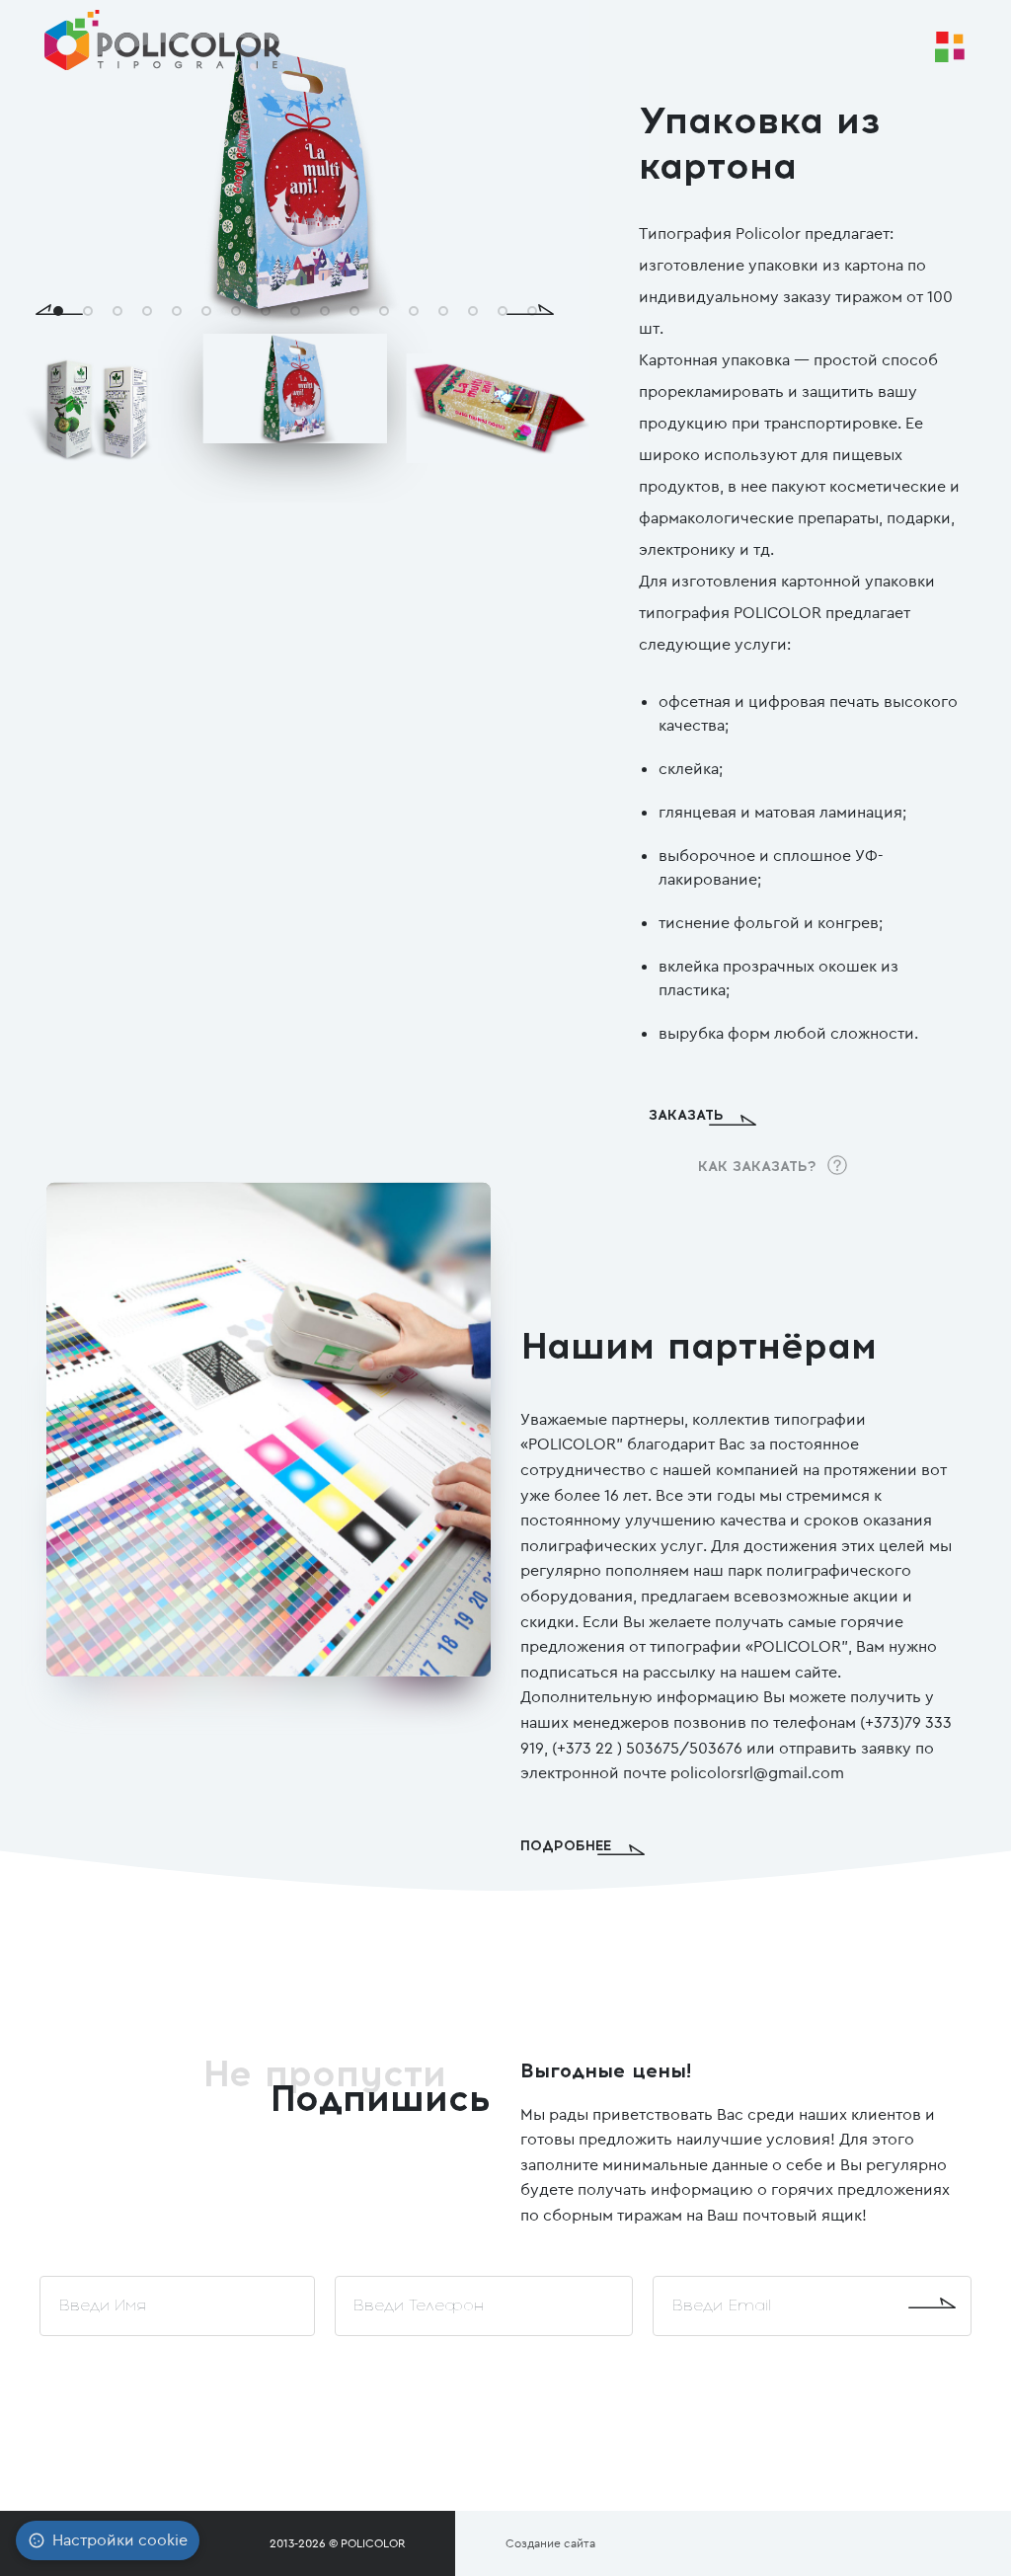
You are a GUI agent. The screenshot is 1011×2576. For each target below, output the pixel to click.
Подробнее (566, 1846)
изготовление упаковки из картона (771, 265)
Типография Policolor (720, 234)
